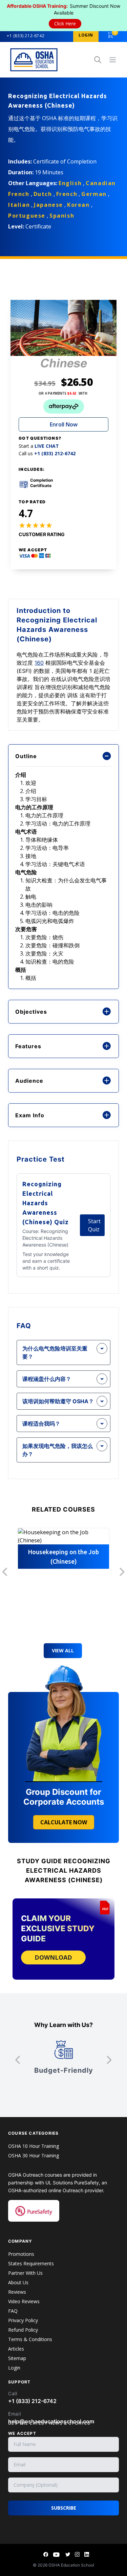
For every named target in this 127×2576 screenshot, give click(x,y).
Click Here (65, 24)
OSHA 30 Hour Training (34, 2155)
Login (14, 2368)
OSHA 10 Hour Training (34, 2146)
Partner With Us (25, 2273)
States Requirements (31, 2263)
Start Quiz (94, 1225)
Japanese (48, 205)
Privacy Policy (23, 2320)
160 (39, 663)
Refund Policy (23, 2330)
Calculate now (64, 1822)
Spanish (62, 216)
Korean (78, 205)
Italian (19, 205)
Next (122, 1572)
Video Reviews (24, 2301)
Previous (5, 1572)
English (70, 183)
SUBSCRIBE (64, 2508)
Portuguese (27, 216)
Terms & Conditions (30, 2339)
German (94, 194)
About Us (18, 2282)
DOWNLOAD (53, 1957)
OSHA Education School (71, 2565)
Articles (16, 2349)
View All (63, 1650)
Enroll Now (64, 424)
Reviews (17, 2292)
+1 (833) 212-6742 (26, 36)
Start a (39, 446)
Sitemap (17, 2358)
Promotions (21, 2254)
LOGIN (86, 35)
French (67, 194)
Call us (47, 454)
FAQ (13, 2311)
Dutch (43, 194)
